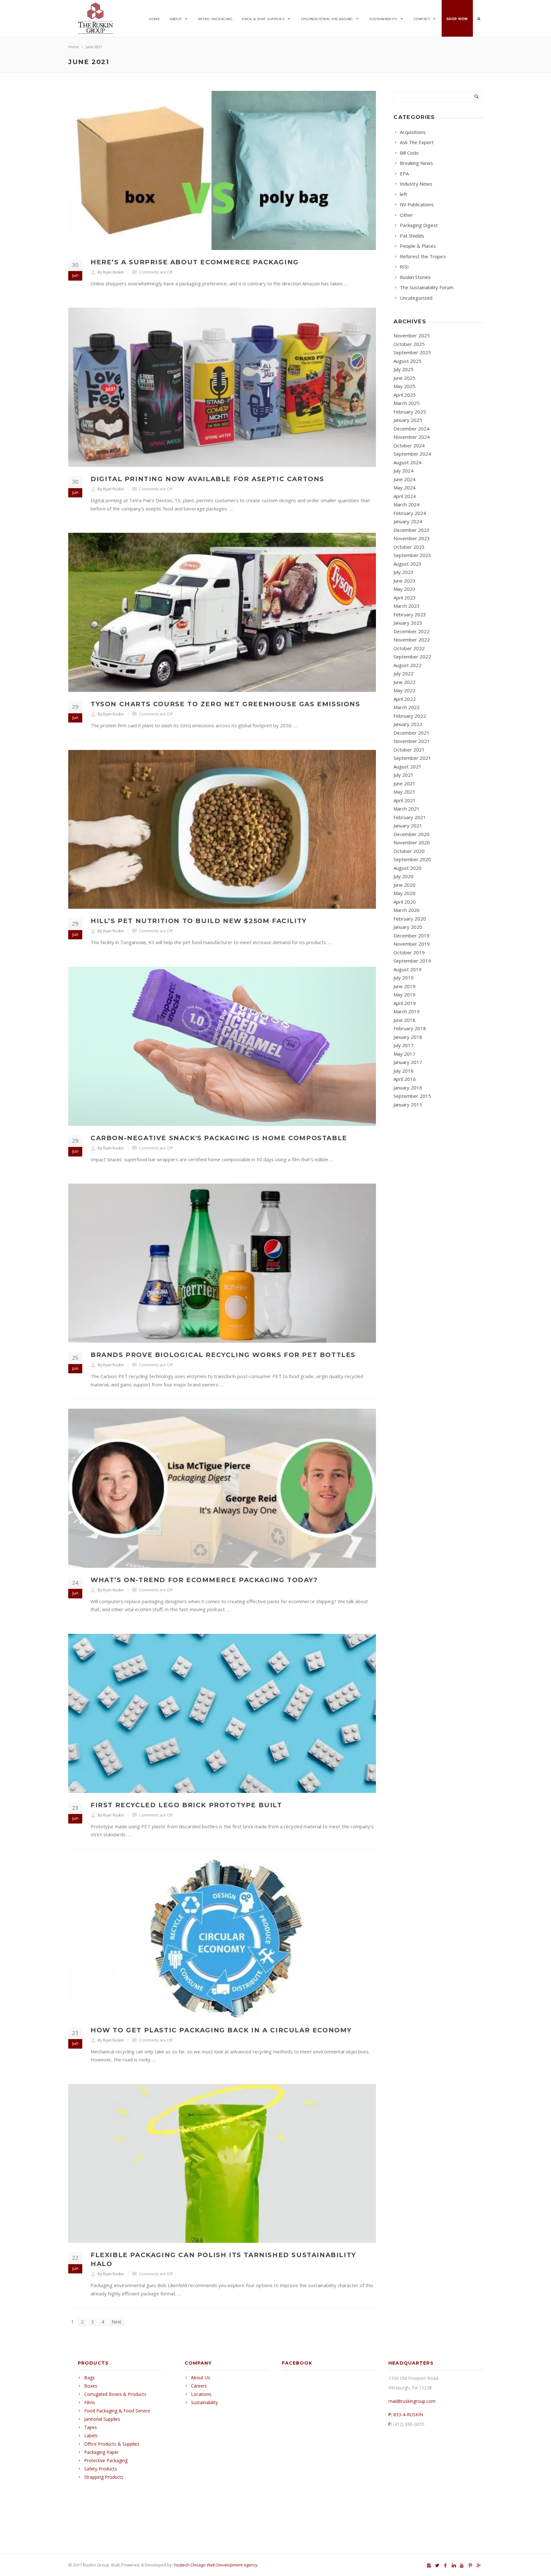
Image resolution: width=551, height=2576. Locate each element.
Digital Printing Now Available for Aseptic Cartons (207, 479)
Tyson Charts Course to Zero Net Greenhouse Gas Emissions (225, 704)
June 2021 (404, 783)
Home (154, 19)
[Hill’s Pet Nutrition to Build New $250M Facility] (222, 829)
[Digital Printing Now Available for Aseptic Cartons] (222, 387)
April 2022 (405, 699)
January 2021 (408, 826)
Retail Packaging (215, 19)
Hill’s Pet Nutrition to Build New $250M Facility (199, 921)
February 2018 (410, 1028)
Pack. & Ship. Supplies (263, 19)
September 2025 (412, 352)
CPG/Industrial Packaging (327, 19)
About (176, 19)
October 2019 (409, 952)
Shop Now (457, 19)
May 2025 (404, 386)
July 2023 (404, 572)
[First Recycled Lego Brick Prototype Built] (222, 1713)
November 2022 (412, 640)
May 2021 (404, 792)
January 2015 (408, 1105)
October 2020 (409, 851)
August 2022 (408, 665)
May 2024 (404, 488)
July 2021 (404, 775)
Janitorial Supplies (102, 2419)
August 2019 (408, 969)
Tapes (91, 2427)
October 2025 (409, 344)
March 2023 (407, 606)
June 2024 (404, 479)
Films (90, 2402)
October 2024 (409, 445)
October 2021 (409, 750)
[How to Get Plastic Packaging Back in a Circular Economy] (222, 1938)
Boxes (91, 2386)
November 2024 (412, 437)
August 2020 (408, 868)
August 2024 (408, 462)
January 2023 (408, 623)
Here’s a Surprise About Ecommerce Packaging (195, 262)
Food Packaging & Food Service (117, 2411)
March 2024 (407, 504)
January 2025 (408, 420)
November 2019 (412, 944)
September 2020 (412, 859)
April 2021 (405, 800)
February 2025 (410, 412)
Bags (89, 2378)
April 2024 (405, 496)
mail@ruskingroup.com (412, 2401)
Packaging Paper (101, 2452)
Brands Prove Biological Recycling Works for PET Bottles (223, 1355)
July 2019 (404, 978)
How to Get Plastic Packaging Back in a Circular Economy (221, 2030)
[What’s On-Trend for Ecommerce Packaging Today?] (222, 1488)
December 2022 (411, 631)
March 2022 (407, 707)
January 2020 (408, 927)
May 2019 (404, 994)
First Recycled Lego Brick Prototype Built (186, 1805)
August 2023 (408, 564)
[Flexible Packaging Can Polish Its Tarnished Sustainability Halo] (222, 2164)
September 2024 (412, 454)
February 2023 (410, 614)
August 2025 (408, 361)
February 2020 (410, 919)
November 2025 (412, 335)
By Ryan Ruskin (111, 272)
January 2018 (408, 1037)
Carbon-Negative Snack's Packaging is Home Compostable (219, 1138)
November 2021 (412, 741)
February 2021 (410, 817)
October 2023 (409, 547)
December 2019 (411, 936)
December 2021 (411, 733)
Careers (199, 2386)
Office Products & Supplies (112, 2444)
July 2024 (404, 471)
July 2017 (404, 1045)
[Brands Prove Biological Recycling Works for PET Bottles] (222, 1263)
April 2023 (405, 598)
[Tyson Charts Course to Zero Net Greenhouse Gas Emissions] (222, 612)
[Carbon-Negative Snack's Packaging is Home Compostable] (222, 1046)
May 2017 (404, 1054)
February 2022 (410, 716)
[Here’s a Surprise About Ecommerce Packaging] (222, 170)
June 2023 (404, 581)
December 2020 (411, 834)
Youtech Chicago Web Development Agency (216, 2565)
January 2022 (408, 724)
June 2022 (404, 682)
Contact (422, 19)
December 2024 (411, 429)
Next (117, 2322)
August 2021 (408, 767)
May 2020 (404, 893)
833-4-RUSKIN (408, 2415)
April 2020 (405, 902)
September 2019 (412, 961)
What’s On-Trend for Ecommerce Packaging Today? (204, 1580)
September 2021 (412, 758)
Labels (91, 2436)
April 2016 (405, 1079)
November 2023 (412, 538)
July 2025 (404, 369)
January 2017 (408, 1062)
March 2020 (407, 910)
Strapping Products (104, 2477)
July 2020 (404, 876)
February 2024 (410, 513)
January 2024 (408, 521)
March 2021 (407, 809)
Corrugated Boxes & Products (115, 2394)
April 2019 (405, 1003)
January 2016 (408, 1088)
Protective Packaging (106, 2460)
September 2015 (412, 1096)
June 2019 (404, 986)
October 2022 (409, 648)
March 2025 (407, 403)
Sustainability (383, 19)
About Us (201, 2378)
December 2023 (411, 530)
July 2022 (404, 673)
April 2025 (405, 395)
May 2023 (404, 589)
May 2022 (404, 690)
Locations (201, 2394)
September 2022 (412, 657)
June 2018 (404, 1020)
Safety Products (101, 2469)
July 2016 (404, 1071)
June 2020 (404, 885)
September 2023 (412, 555)
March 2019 (407, 1011)
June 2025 (404, 378)
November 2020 (412, 842)
